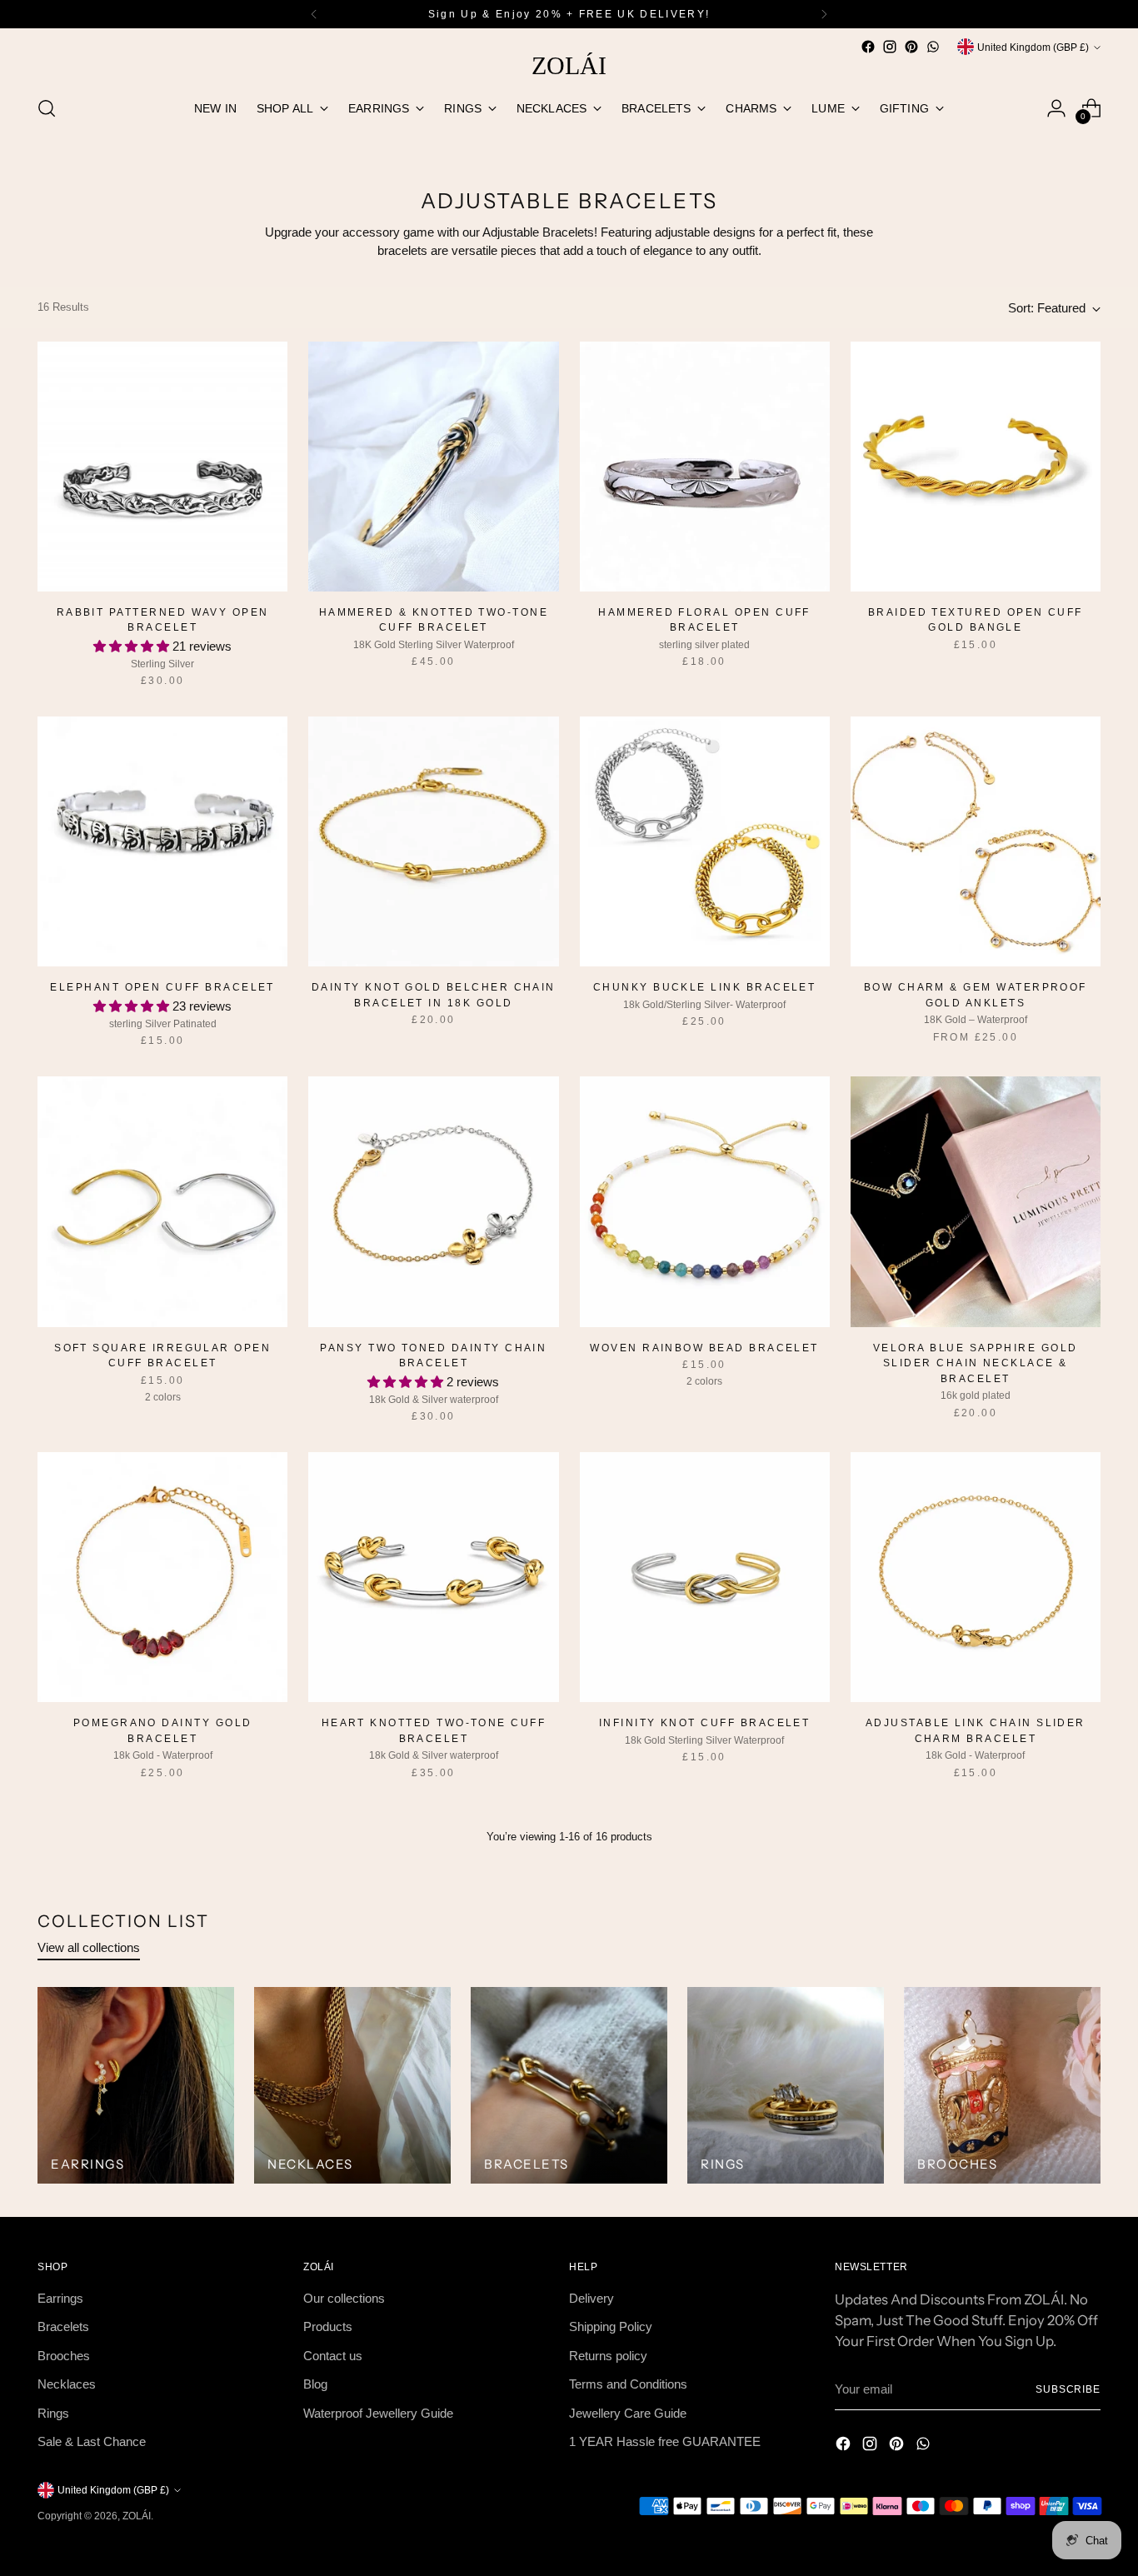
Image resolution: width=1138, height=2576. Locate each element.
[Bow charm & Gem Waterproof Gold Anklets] (976, 841)
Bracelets (63, 2326)
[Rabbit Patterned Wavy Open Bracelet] (162, 467)
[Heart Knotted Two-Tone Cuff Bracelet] (433, 1577)
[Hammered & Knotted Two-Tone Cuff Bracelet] (433, 467)
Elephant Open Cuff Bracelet (162, 987)
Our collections (344, 2298)
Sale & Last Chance (92, 2441)
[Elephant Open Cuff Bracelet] (162, 841)
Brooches (64, 2356)
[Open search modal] (47, 108)
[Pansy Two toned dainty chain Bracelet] (433, 1201)
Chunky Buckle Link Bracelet (705, 987)
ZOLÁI (137, 2516)
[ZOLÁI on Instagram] (890, 47)
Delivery (591, 2298)
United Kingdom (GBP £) (1033, 47)
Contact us (333, 2356)
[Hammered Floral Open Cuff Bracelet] (705, 467)
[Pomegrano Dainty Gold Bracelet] (162, 1577)
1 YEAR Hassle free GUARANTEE (665, 2441)
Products (328, 2326)
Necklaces (67, 2384)
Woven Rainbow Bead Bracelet (704, 1348)
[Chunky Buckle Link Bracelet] (705, 841)
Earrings (60, 2298)
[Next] (824, 14)
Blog (315, 2384)
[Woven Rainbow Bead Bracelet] (705, 1201)
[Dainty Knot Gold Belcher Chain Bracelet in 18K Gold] (433, 841)
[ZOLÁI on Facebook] (868, 47)
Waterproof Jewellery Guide (378, 2413)
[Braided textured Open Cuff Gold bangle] (976, 467)
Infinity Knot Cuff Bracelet (705, 1723)
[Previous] (314, 14)
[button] (133, 646)
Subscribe (1068, 2389)
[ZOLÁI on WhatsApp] (933, 47)
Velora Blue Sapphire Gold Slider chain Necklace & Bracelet (976, 1363)
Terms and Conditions (628, 2384)
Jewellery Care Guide (628, 2413)
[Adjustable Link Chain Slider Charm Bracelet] (976, 1577)
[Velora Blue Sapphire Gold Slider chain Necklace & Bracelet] (976, 1201)
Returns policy (608, 2356)
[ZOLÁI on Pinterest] (911, 47)
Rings (53, 2413)
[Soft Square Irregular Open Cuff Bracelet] (162, 1201)
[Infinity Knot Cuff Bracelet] (705, 1577)
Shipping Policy (611, 2326)
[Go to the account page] (1056, 108)
